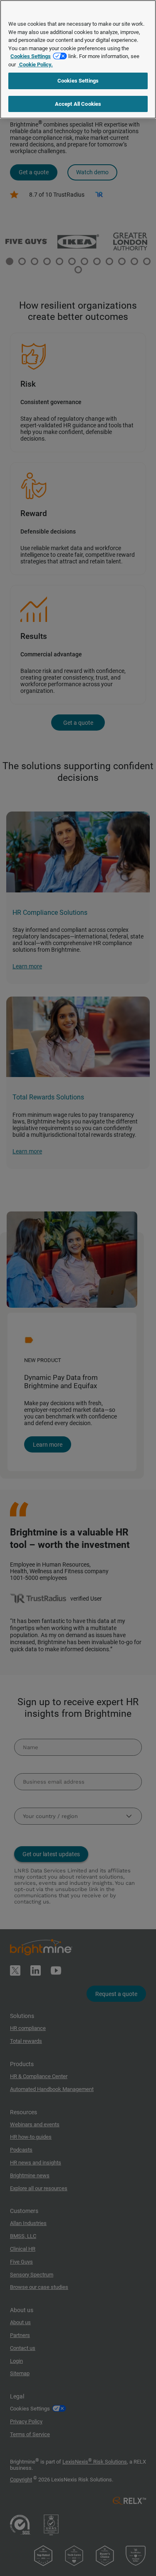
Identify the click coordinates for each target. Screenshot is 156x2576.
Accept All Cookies (78, 104)
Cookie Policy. (35, 65)
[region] (78, 59)
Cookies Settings (31, 56)
